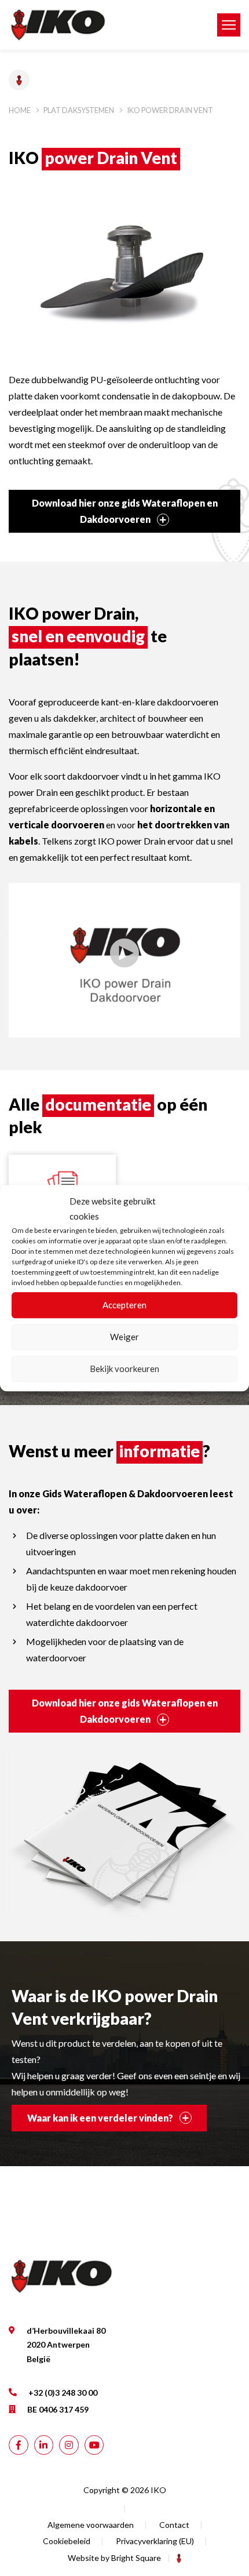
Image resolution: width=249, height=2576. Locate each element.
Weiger (124, 1337)
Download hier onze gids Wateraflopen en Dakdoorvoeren (125, 511)
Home (20, 110)
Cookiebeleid (67, 2541)
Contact (174, 2525)
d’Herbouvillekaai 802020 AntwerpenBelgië (66, 2345)
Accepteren (124, 1305)
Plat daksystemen (79, 110)
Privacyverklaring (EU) (155, 2541)
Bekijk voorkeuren (124, 1369)
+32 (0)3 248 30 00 (63, 2393)
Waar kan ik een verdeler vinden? (101, 2118)
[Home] (104, 25)
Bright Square (136, 2558)
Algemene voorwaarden (91, 2525)
